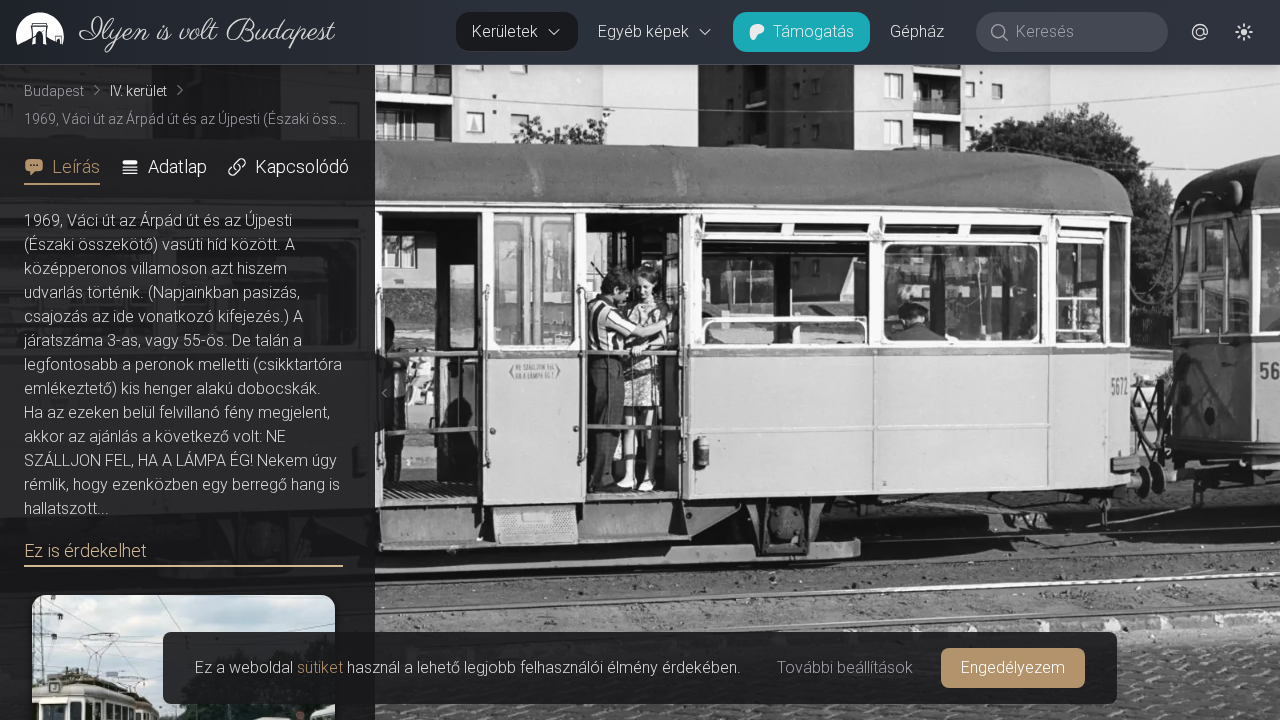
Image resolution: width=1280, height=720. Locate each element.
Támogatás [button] (813, 31)
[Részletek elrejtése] (379, 393)
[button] (1200, 32)
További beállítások (845, 667)
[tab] (68, 167)
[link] (167, 32)
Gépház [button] (917, 31)
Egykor (913, 81)
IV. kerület (138, 91)
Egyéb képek (643, 31)
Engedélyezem (1013, 667)
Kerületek (505, 31)
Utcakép (1034, 81)
